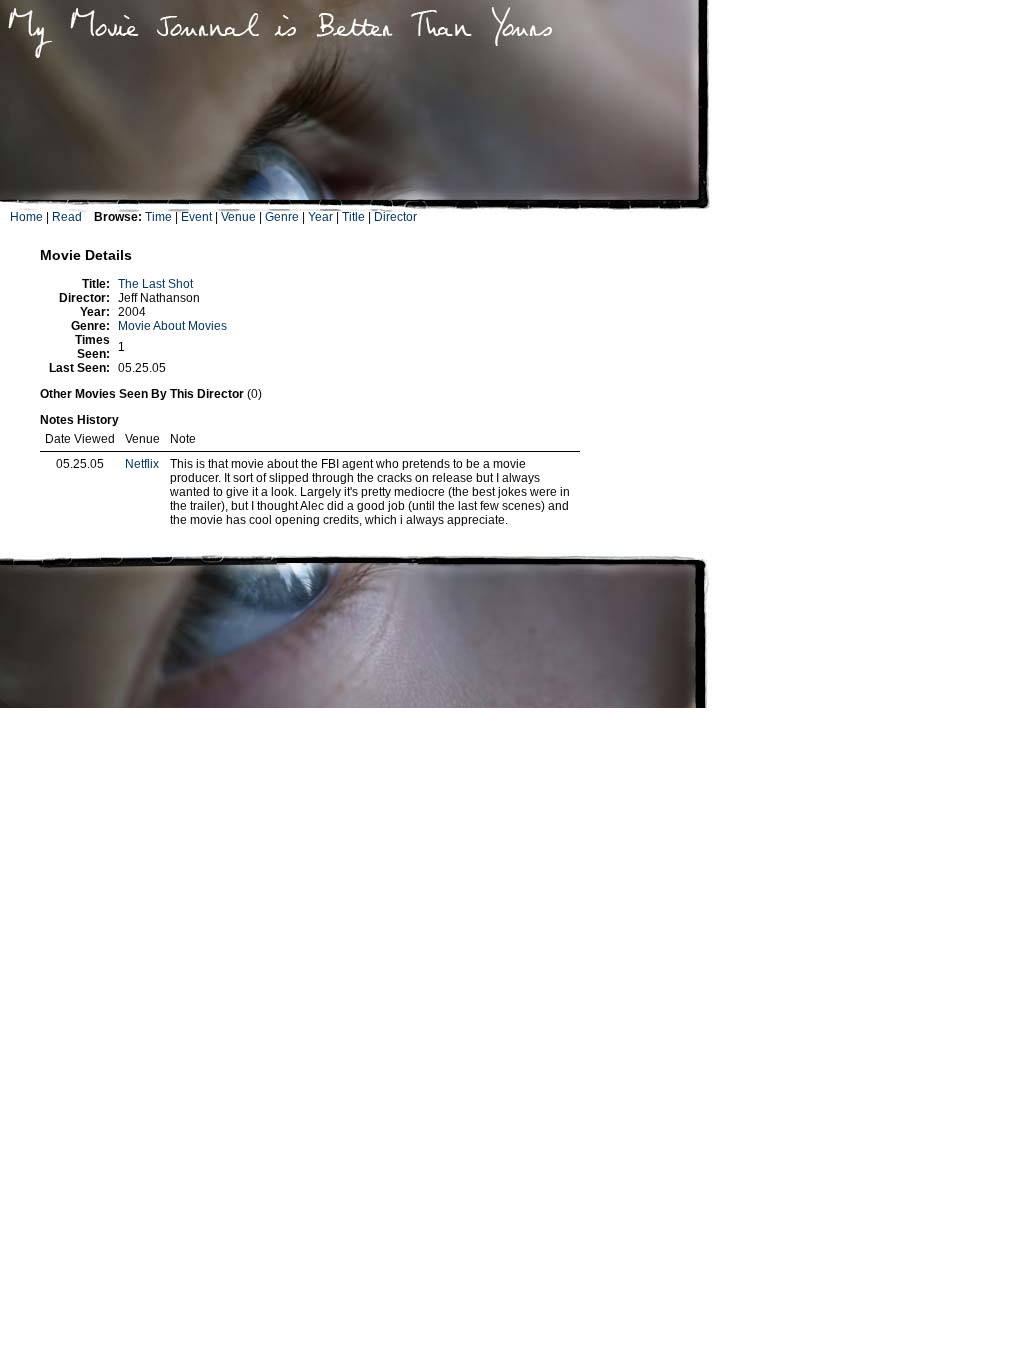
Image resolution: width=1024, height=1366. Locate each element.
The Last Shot (155, 284)
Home (26, 217)
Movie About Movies (172, 326)
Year (320, 217)
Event (196, 217)
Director (395, 217)
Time (158, 217)
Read (67, 217)
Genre (282, 217)
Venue (238, 217)
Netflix (142, 464)
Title (353, 217)
